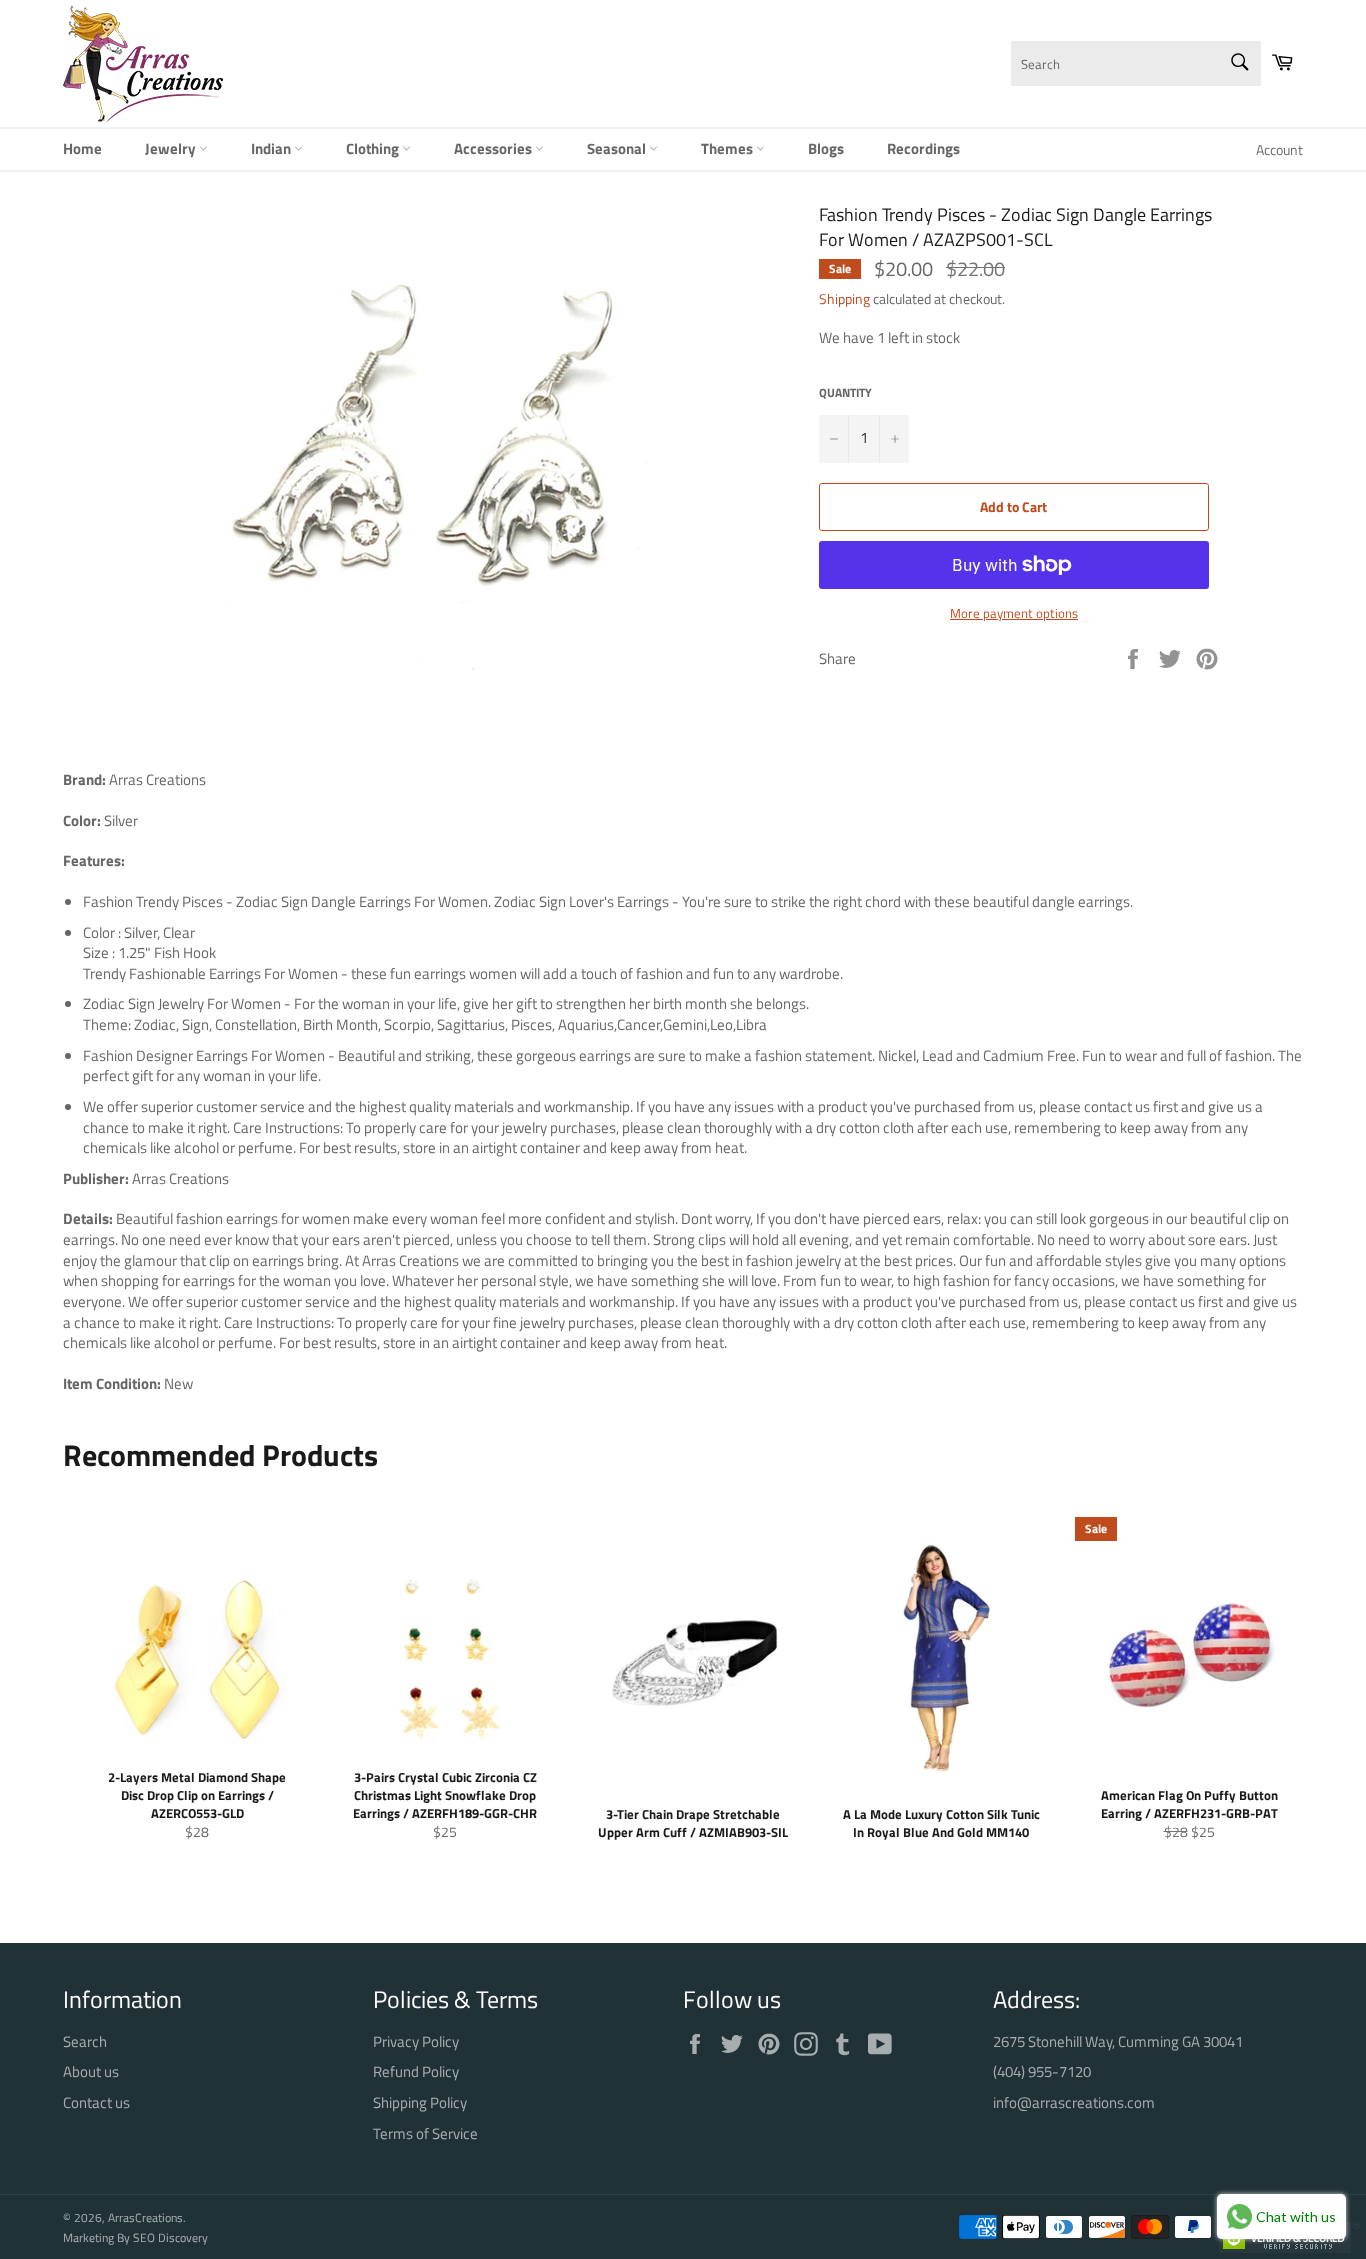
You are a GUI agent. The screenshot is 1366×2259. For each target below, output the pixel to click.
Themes (728, 148)
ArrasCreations (145, 2217)
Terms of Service (425, 2133)
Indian (272, 148)
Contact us (96, 2102)
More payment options (1014, 614)
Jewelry (172, 148)
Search (85, 2041)
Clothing (374, 148)
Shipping (844, 298)
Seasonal (618, 148)
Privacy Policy (416, 2041)
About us (91, 2071)
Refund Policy (416, 2071)
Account (1279, 149)
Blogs (826, 148)
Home (82, 148)
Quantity (845, 393)
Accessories (494, 148)
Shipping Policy (420, 2102)
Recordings (923, 148)
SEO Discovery (170, 2237)
